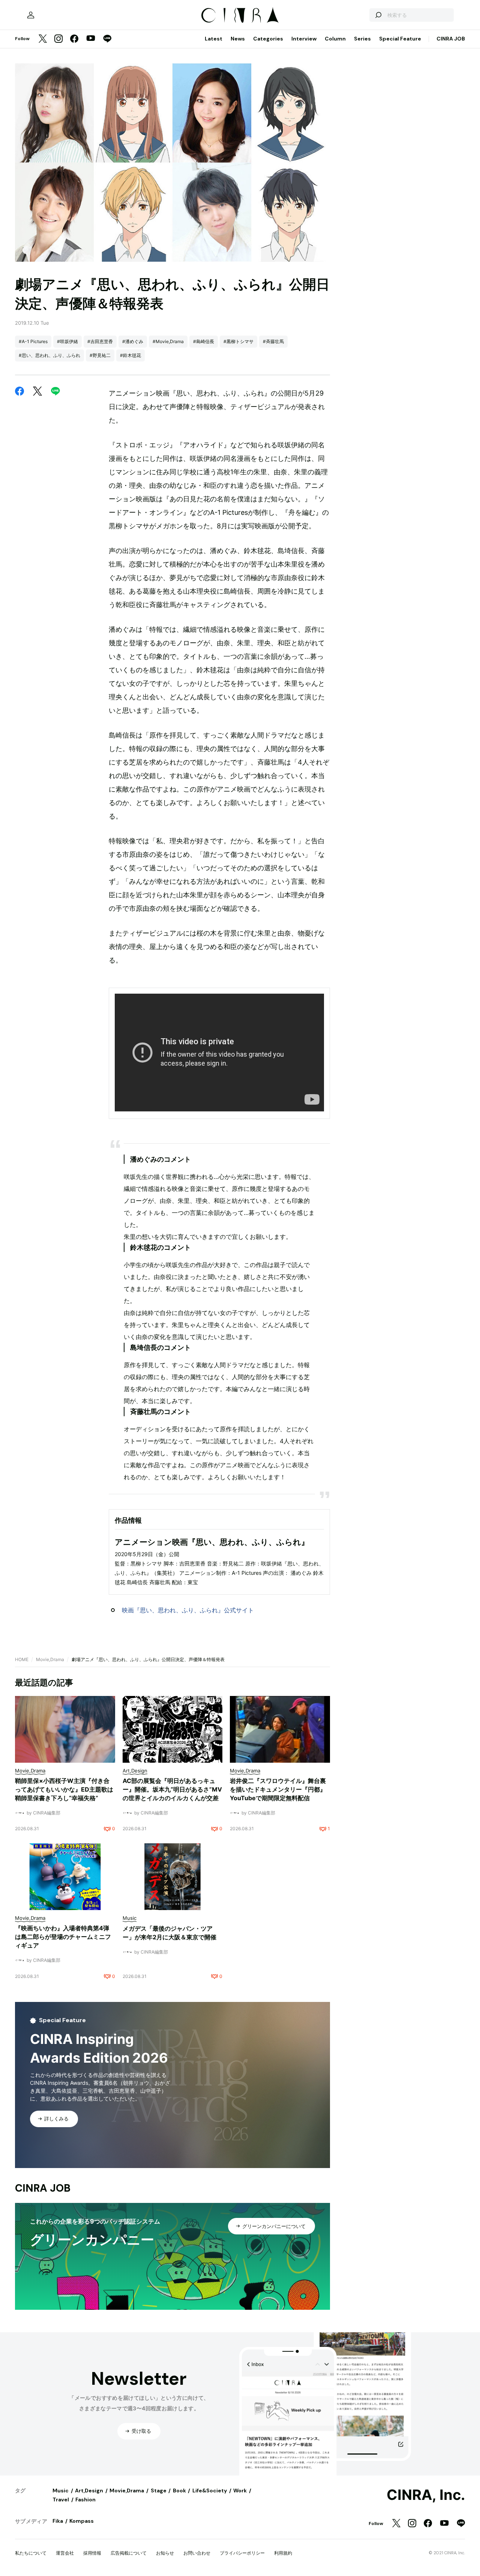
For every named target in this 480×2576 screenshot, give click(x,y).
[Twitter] (43, 39)
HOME (22, 1659)
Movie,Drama (50, 1659)
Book (179, 2491)
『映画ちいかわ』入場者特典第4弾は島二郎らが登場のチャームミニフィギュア (63, 1937)
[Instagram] (58, 39)
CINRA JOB (451, 39)
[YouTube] (91, 39)
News (238, 39)
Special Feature (400, 39)
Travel (61, 2500)
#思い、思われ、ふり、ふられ (49, 355)
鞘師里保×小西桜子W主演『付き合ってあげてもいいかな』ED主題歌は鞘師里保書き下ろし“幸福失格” (64, 1789)
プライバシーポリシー (242, 2553)
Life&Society (210, 2491)
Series (362, 39)
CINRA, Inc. (426, 2495)
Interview (304, 39)
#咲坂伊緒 (67, 341)
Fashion (85, 2500)
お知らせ (165, 2553)
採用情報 (92, 2553)
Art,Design (89, 2491)
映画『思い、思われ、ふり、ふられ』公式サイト (188, 1610)
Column (335, 39)
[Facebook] (74, 39)
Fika (58, 2521)
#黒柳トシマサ (238, 341)
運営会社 (65, 2553)
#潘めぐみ (133, 341)
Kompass (82, 2521)
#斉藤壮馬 (273, 341)
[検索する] (378, 15)
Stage (159, 2491)
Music (61, 2491)
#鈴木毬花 (130, 355)
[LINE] (107, 39)
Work (240, 2491)
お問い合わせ (197, 2553)
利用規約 (283, 2553)
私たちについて (31, 2553)
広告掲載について (129, 2553)
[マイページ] (31, 15)
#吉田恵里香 (100, 341)
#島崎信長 (204, 341)
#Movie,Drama (168, 341)
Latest (214, 39)
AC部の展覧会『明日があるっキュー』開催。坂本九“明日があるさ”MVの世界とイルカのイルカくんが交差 (172, 1789)
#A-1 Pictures (33, 341)
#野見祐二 (100, 355)
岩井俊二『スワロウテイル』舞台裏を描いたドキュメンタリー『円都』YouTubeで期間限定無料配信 (278, 1789)
